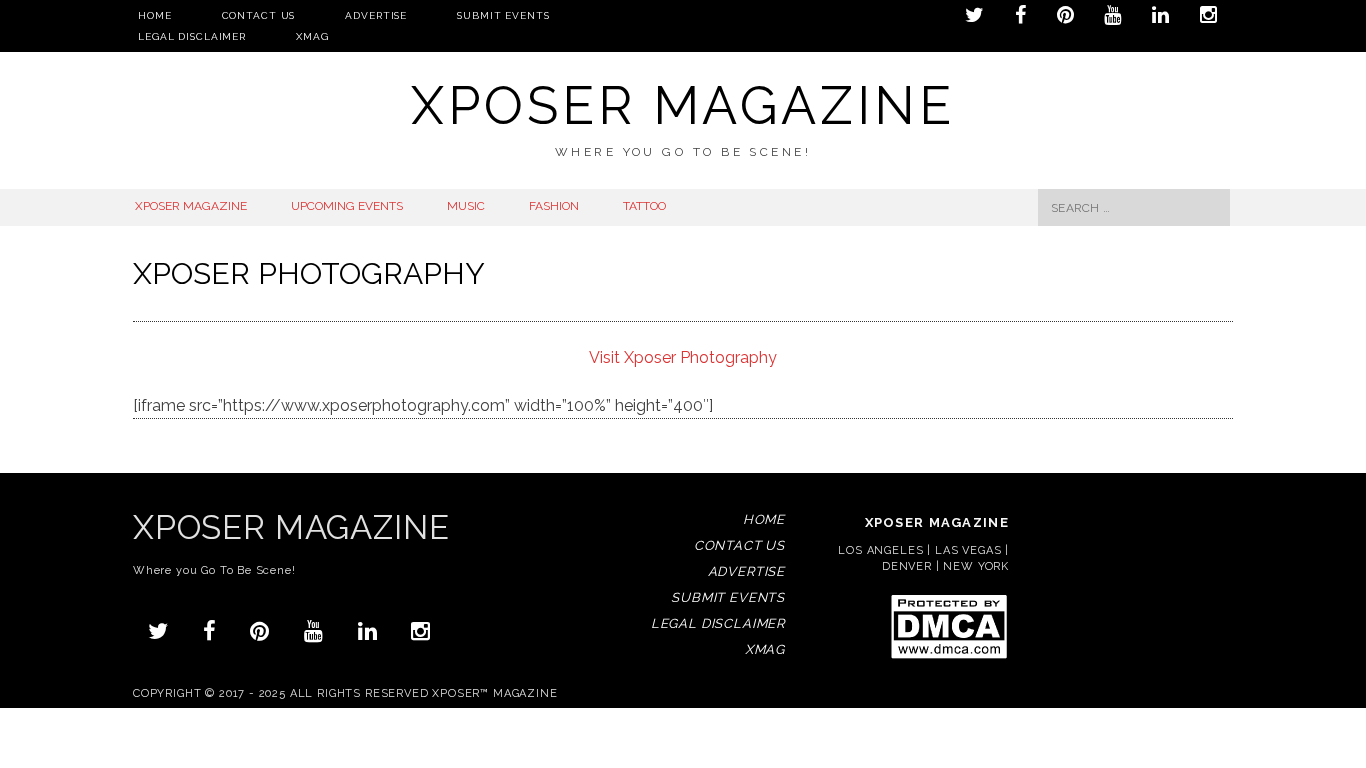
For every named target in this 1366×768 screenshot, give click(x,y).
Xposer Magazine (683, 105)
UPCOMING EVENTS (347, 206)
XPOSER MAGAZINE (191, 206)
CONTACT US (259, 15)
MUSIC (466, 206)
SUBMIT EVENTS (503, 15)
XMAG (312, 36)
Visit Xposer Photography (683, 357)
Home (155, 15)
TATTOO (644, 206)
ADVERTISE (376, 15)
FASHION (554, 206)
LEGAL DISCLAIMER (192, 36)
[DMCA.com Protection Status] (948, 657)
